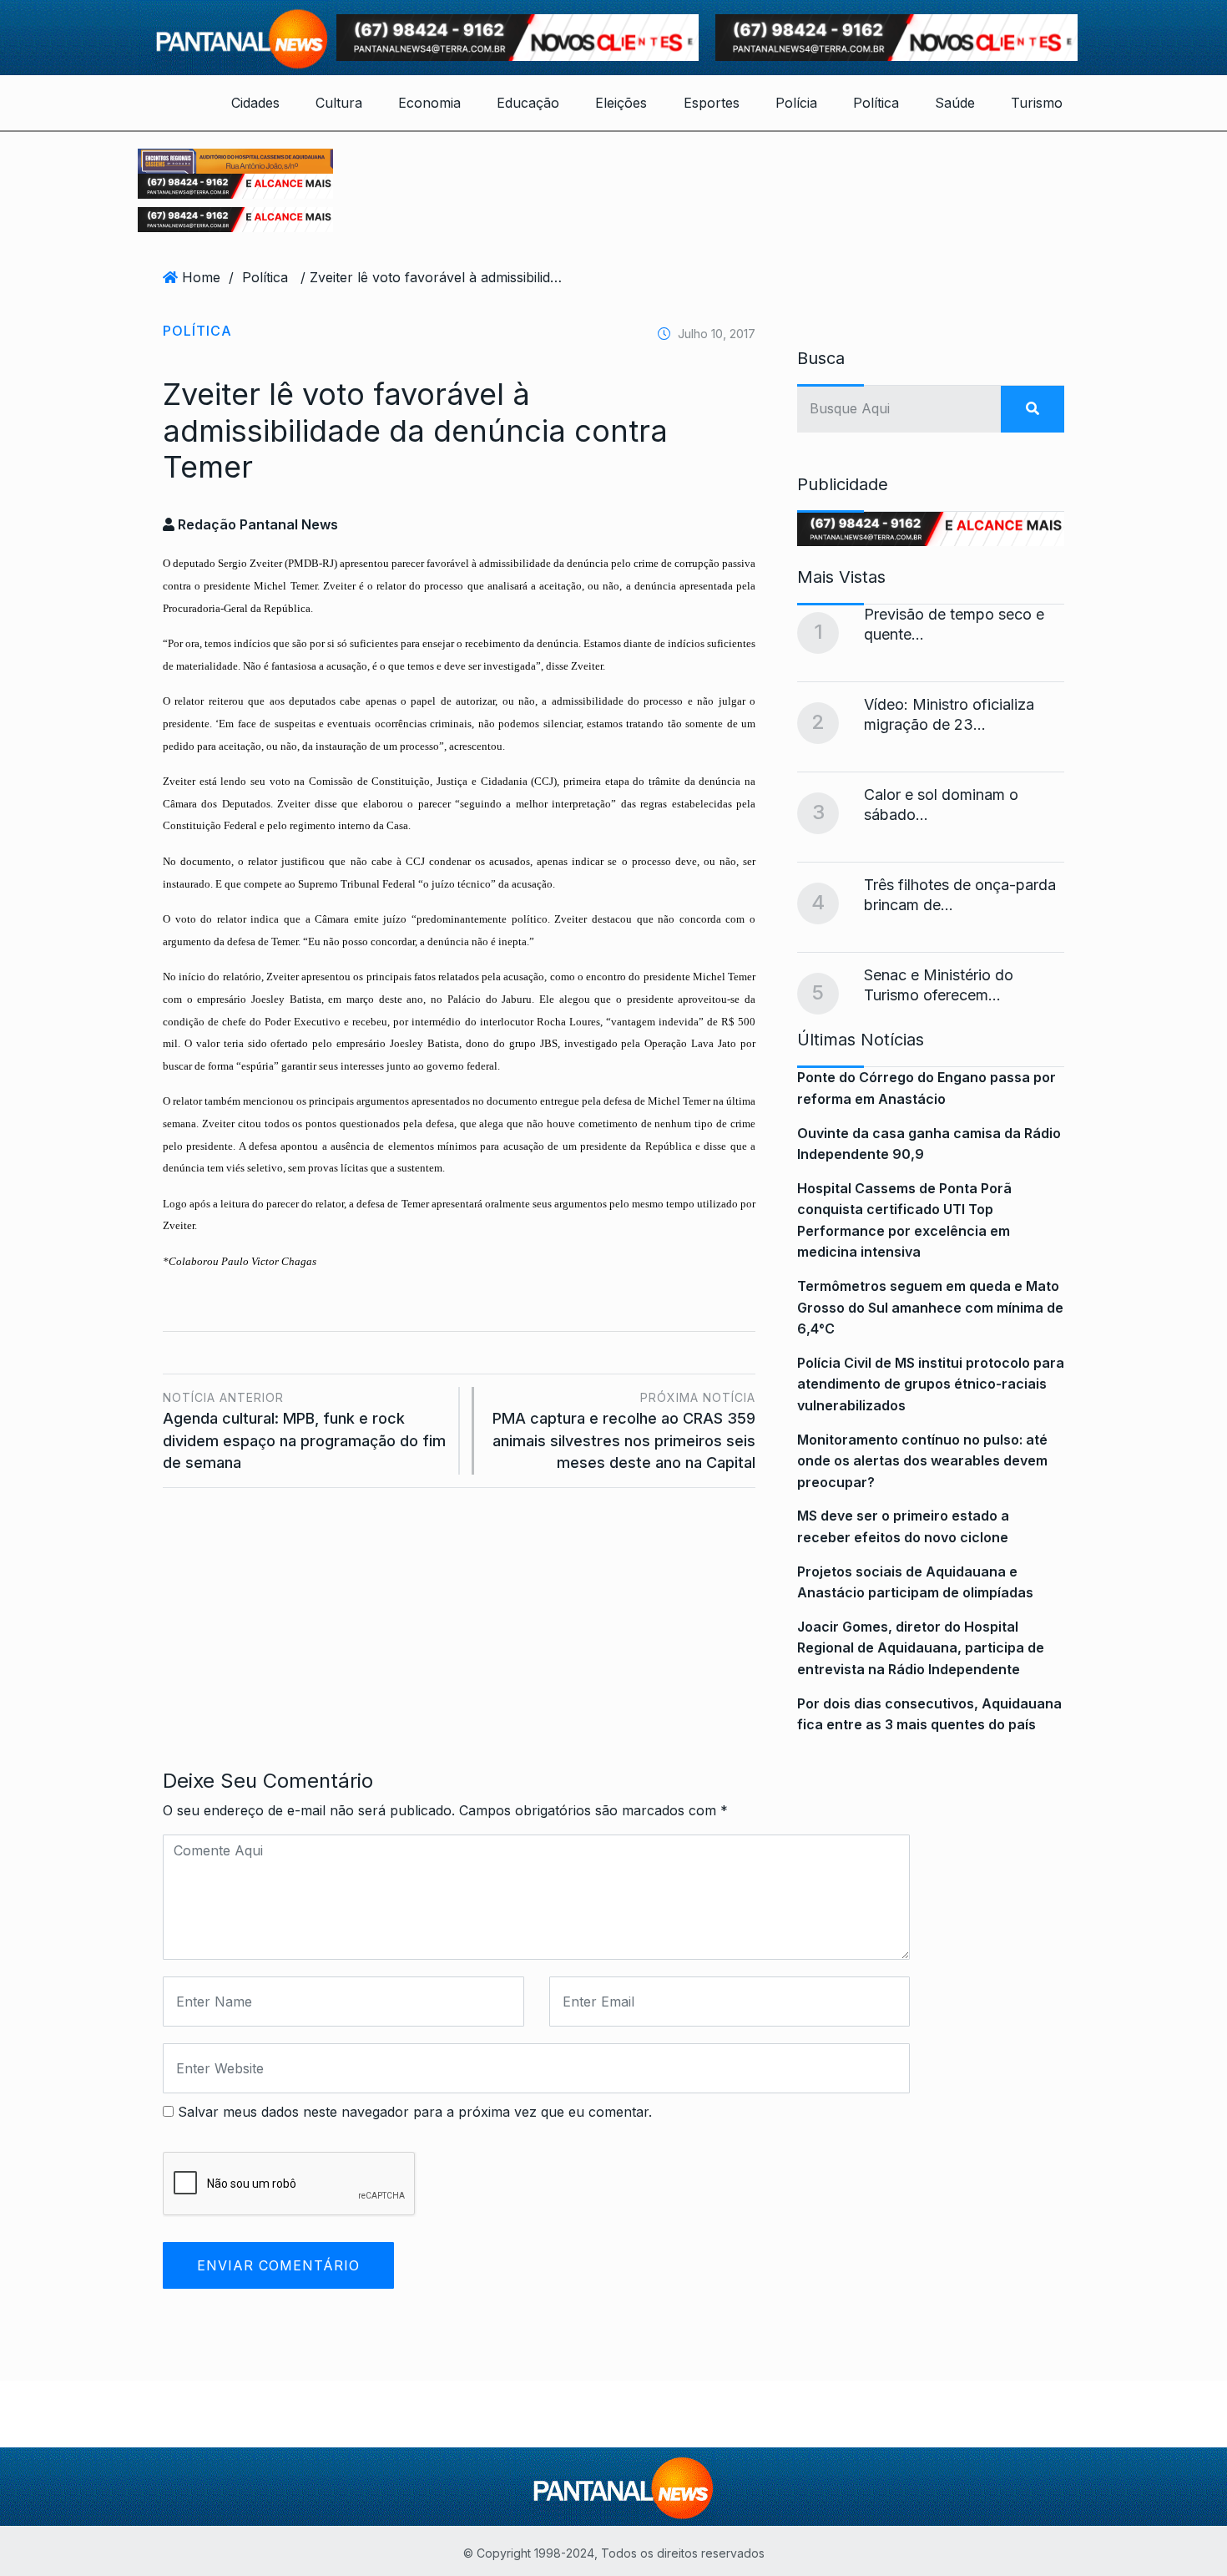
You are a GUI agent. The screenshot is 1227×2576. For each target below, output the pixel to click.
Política (876, 103)
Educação (528, 103)
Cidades (255, 103)
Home (201, 277)
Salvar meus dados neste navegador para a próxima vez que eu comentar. (415, 2112)
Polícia (796, 103)
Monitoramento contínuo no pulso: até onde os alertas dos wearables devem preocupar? (922, 1461)
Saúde (955, 103)
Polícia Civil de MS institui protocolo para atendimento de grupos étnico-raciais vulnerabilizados (931, 1384)
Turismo (1037, 103)
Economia (429, 103)
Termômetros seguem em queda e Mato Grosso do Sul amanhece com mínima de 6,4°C (930, 1307)
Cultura (339, 103)
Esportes (712, 103)
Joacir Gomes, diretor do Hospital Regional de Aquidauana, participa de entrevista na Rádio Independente (921, 1648)
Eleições (621, 103)
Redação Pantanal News (256, 524)
